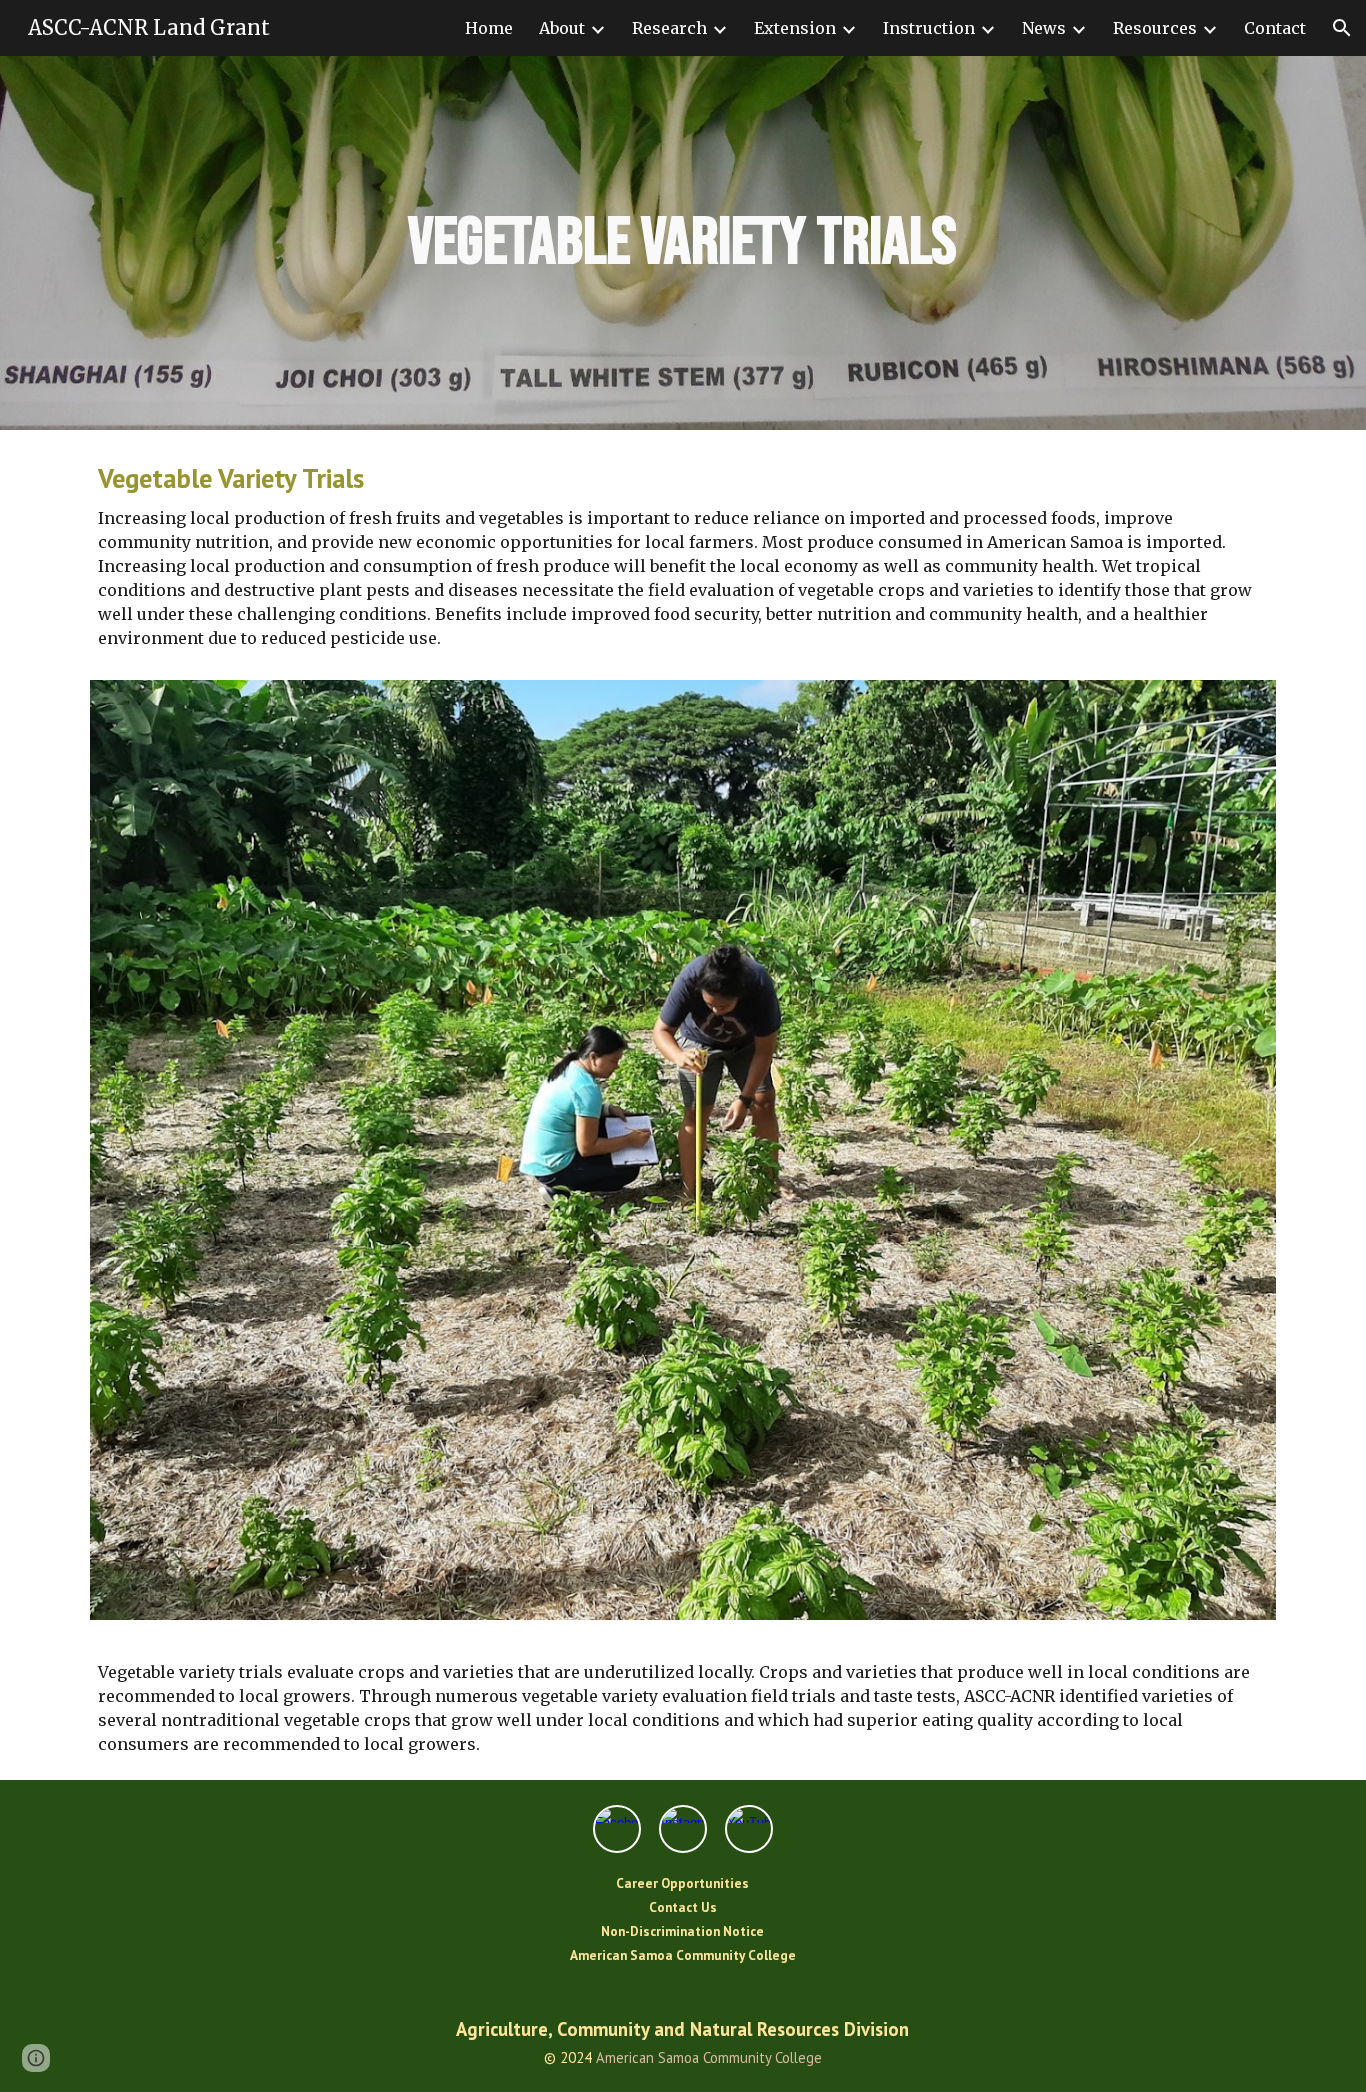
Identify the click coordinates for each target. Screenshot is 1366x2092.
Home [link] (489, 28)
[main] (683, 243)
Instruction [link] (929, 28)
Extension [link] (795, 28)
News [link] (1044, 28)
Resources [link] (1155, 28)
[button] (1342, 28)
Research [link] (669, 28)
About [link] (562, 28)
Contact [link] (1275, 28)
